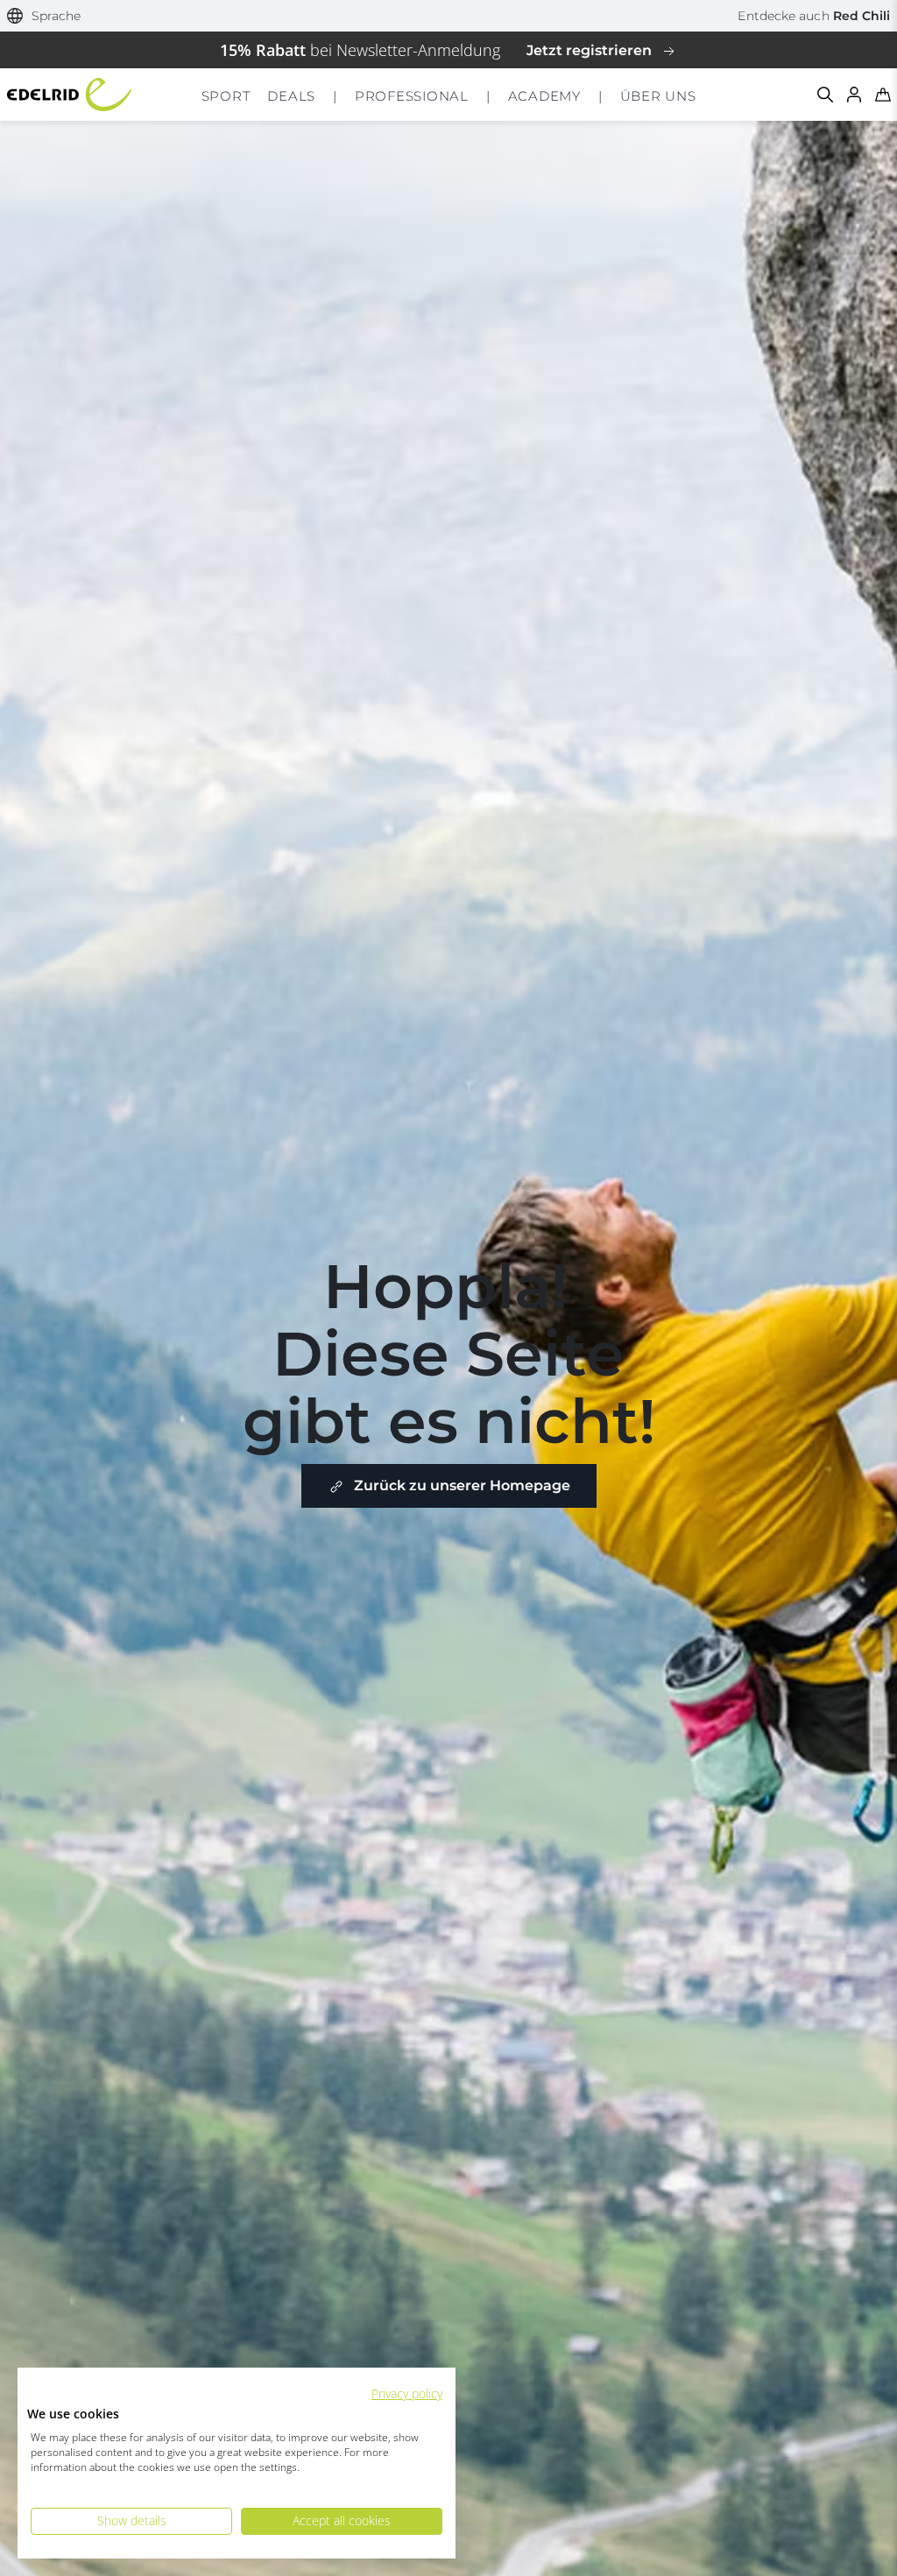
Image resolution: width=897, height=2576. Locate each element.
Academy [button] (544, 96)
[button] (44, 16)
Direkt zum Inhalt (449, 12)
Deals (291, 96)
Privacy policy (407, 2393)
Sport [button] (226, 96)
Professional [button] (412, 96)
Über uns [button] (658, 96)
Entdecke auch (814, 16)
